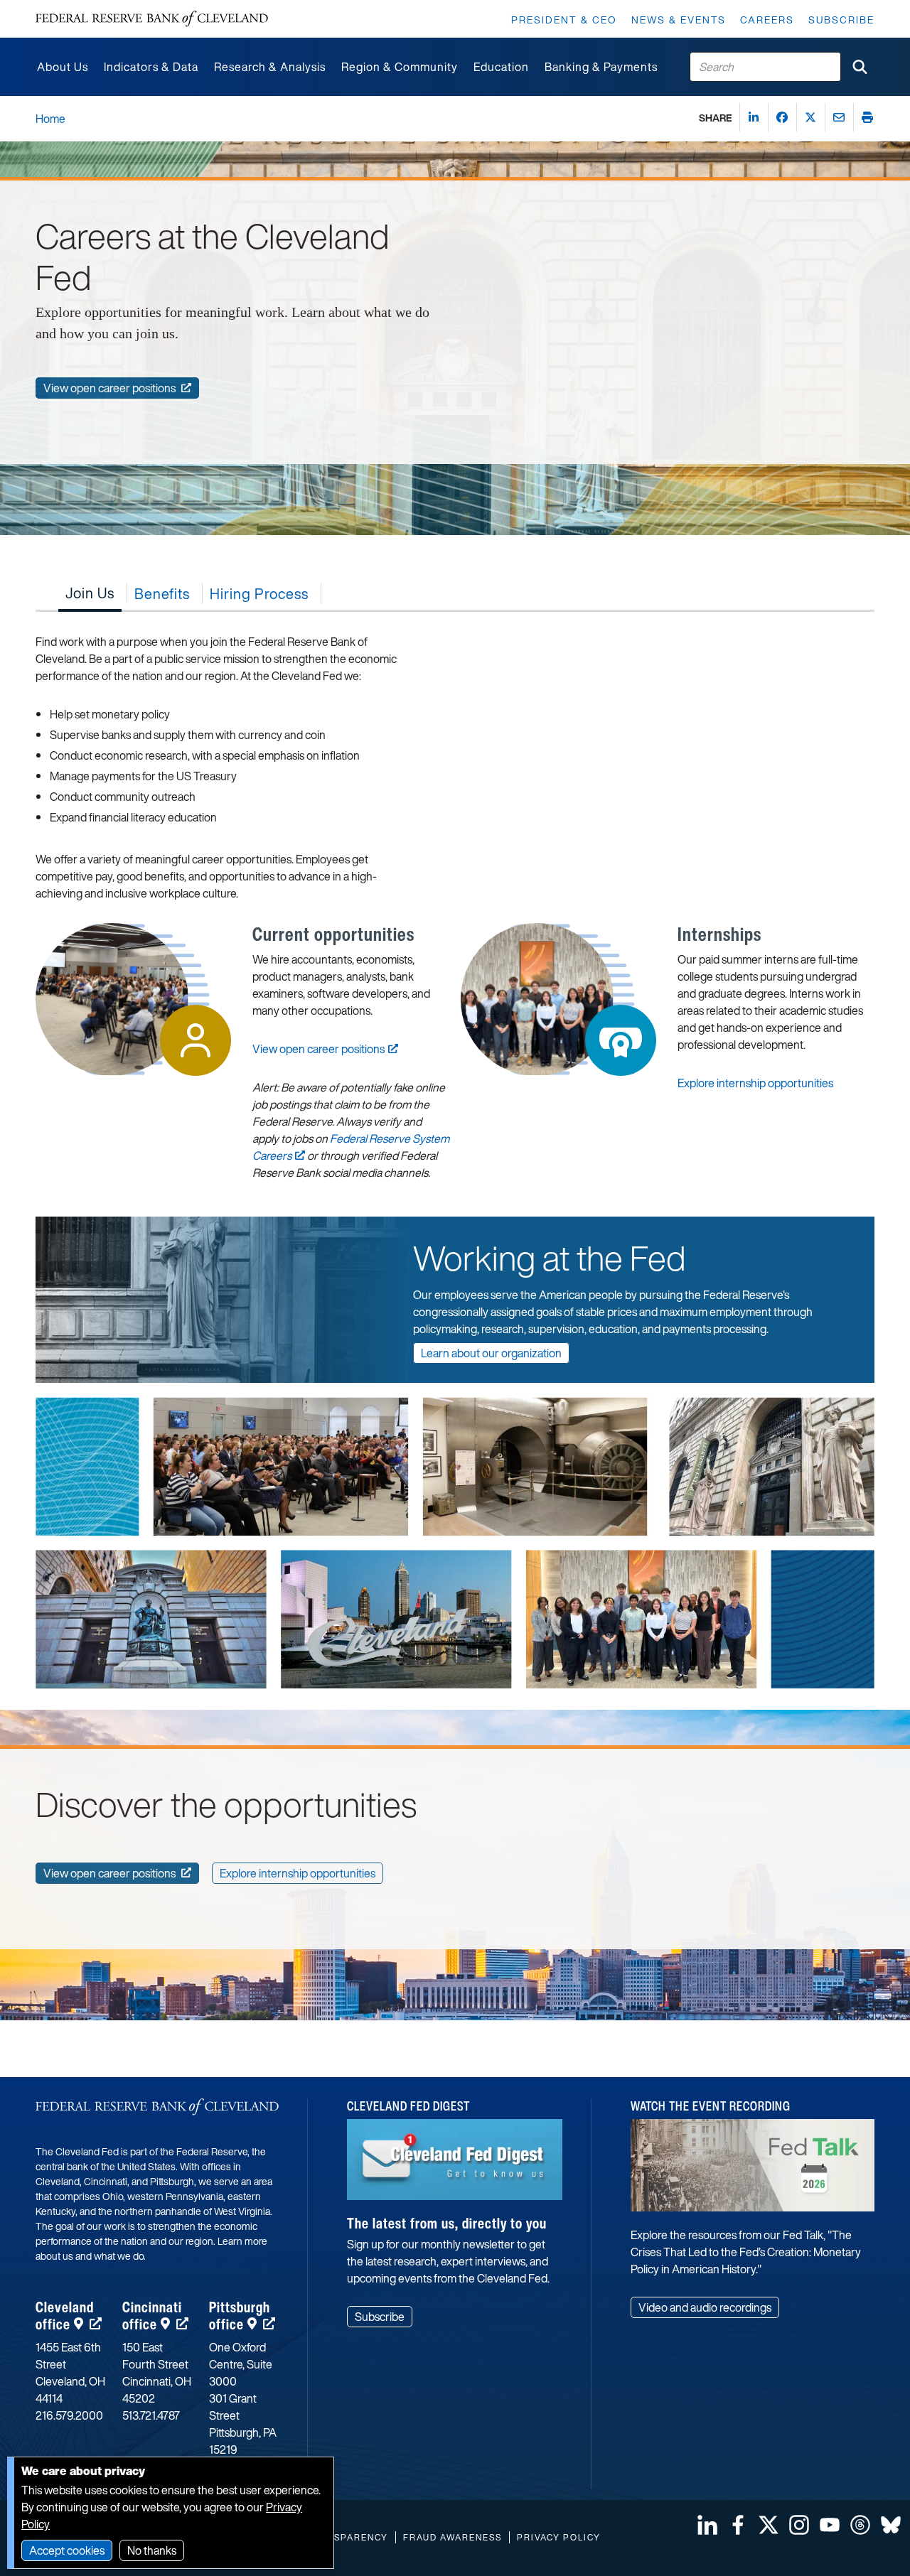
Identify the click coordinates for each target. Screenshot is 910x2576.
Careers (767, 20)
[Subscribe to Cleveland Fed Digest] (454, 2165)
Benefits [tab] (162, 594)
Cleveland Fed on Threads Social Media (860, 2525)
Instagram (799, 2525)
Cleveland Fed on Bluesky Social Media (891, 2525)
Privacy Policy (559, 2537)
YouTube (830, 2525)
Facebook (738, 2525)
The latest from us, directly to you (447, 2223)
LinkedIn (707, 2525)
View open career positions (318, 1049)
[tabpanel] (455, 906)
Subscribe (841, 20)
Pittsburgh (240, 2316)
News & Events (679, 20)
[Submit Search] (860, 67)
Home (50, 119)
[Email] (839, 117)
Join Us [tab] (90, 593)
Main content (69, 7)
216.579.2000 (69, 2415)
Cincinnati (152, 2316)
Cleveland (65, 2316)
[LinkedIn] (754, 117)
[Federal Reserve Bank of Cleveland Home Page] (152, 19)
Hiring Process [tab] (259, 594)
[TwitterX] (810, 117)
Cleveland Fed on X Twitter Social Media (769, 2525)
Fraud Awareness (453, 2537)
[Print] (867, 117)
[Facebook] (782, 117)
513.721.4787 (151, 2415)
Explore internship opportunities (755, 1083)
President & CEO (564, 20)
